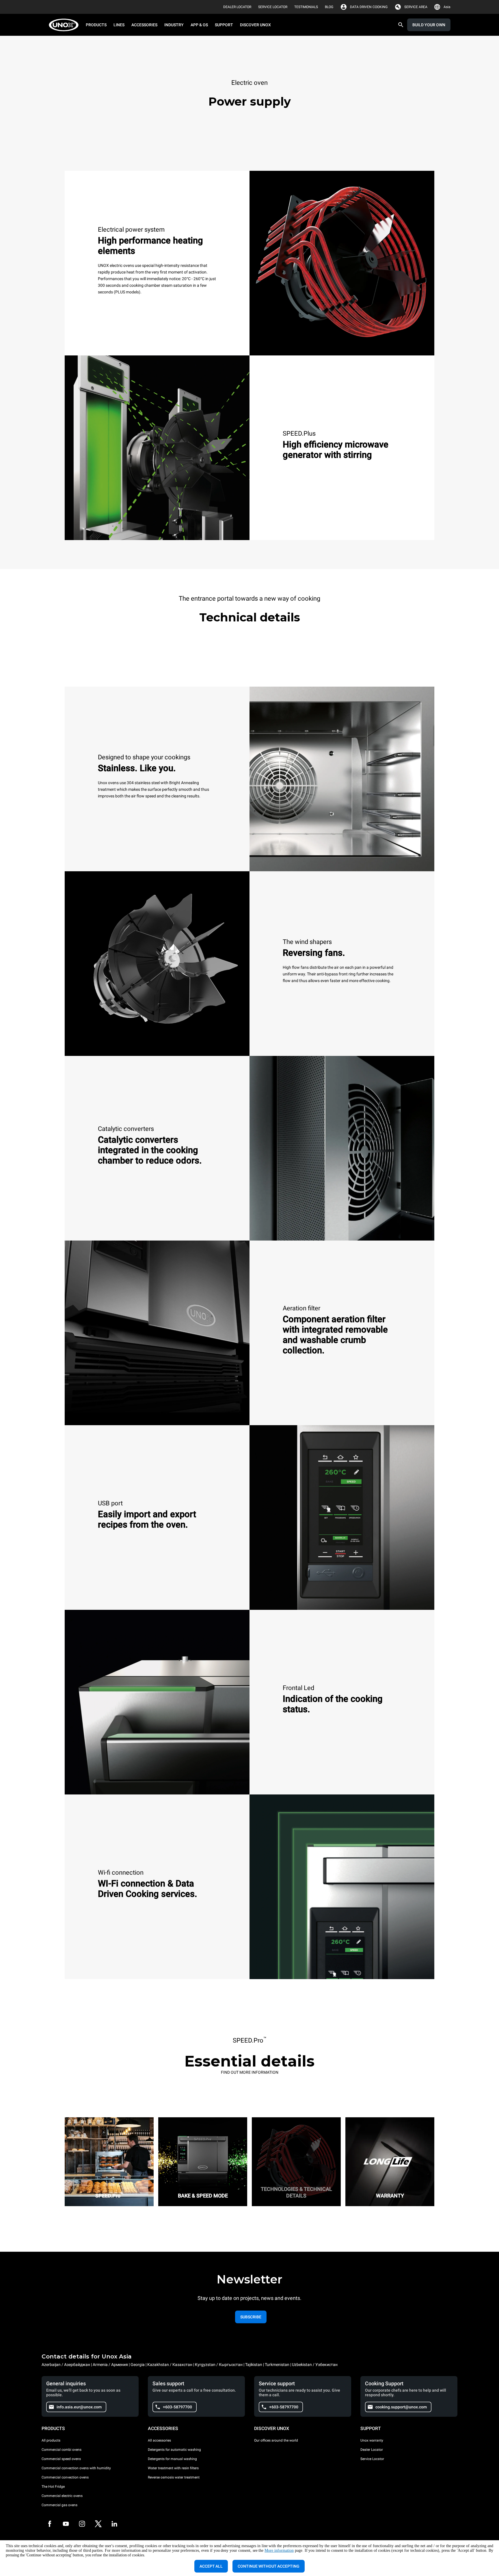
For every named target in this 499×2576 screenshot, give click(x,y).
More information (279, 2550)
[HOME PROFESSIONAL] (65, 25)
